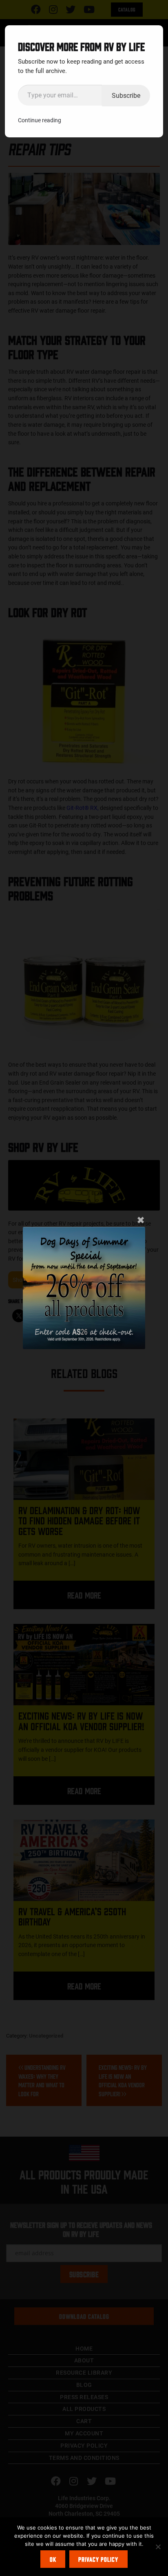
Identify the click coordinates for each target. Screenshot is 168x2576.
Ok (53, 2559)
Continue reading (40, 120)
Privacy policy (98, 2559)
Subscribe (126, 95)
